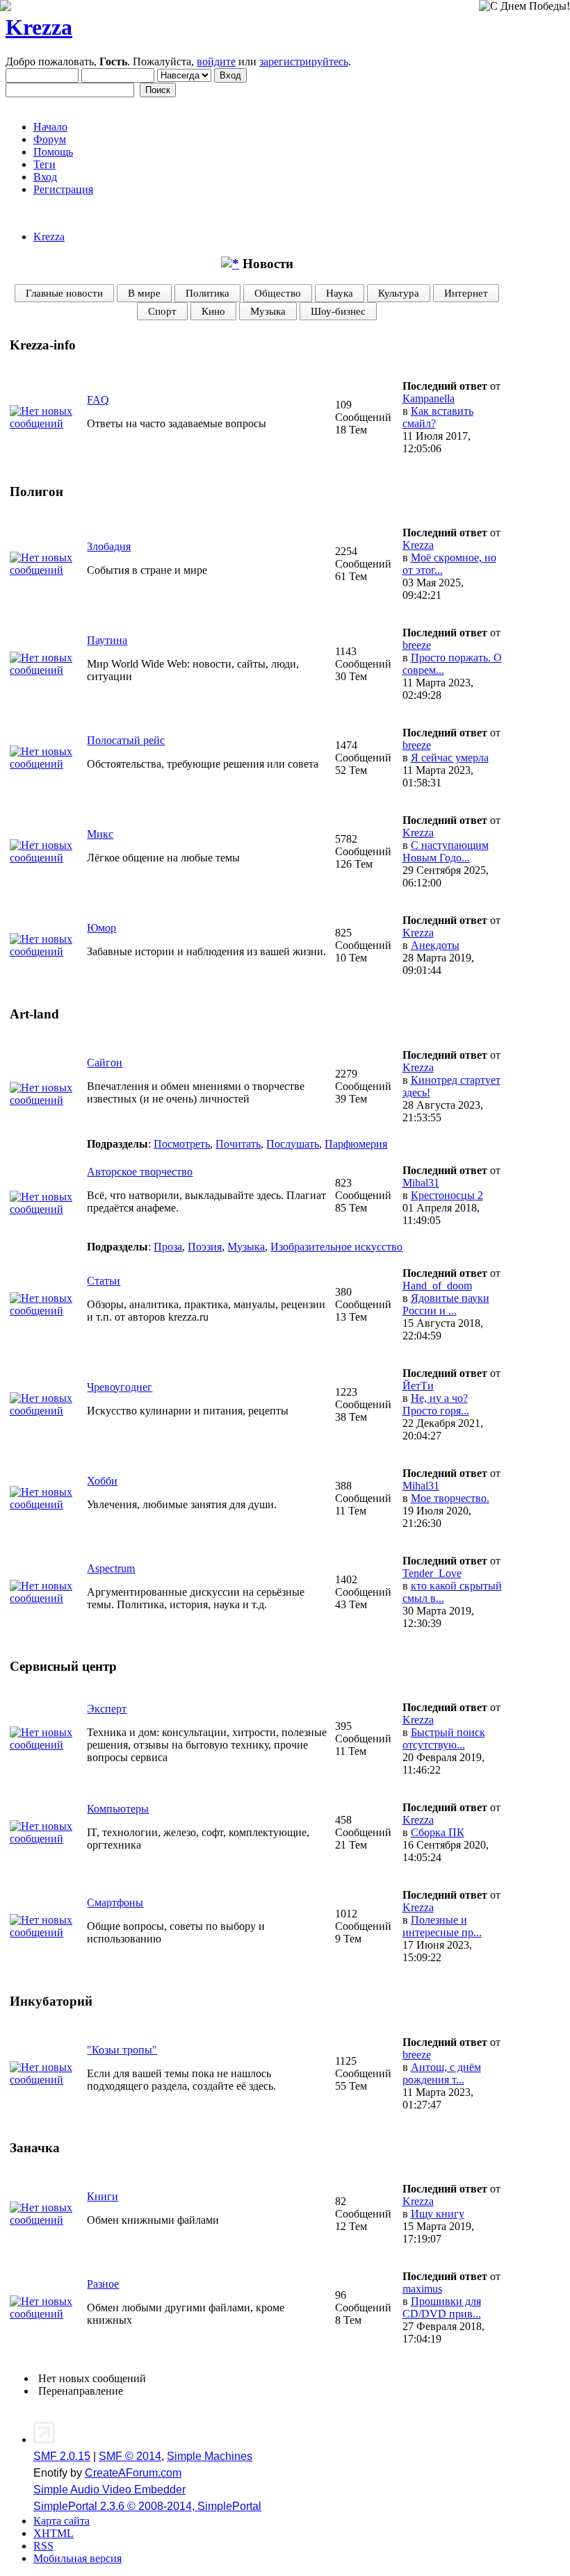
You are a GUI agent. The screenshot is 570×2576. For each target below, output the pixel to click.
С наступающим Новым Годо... (446, 851)
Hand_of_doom (437, 1286)
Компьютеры (118, 1809)
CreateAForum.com (133, 2473)
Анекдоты (435, 945)
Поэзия (205, 1247)
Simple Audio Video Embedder (109, 2490)
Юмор (101, 928)
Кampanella (429, 398)
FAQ (98, 400)
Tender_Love (432, 1573)
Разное (103, 2284)
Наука (340, 293)
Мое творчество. (450, 1498)
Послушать (293, 1144)
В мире (144, 293)
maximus (422, 2289)
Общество (278, 293)
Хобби (102, 1481)
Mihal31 (421, 1183)
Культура (399, 293)
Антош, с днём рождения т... (442, 2073)
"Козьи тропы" (122, 2050)
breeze (417, 645)
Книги (103, 2196)
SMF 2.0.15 (62, 2456)
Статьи (104, 1281)
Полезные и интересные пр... (442, 1926)
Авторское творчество (140, 1172)
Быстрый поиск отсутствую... (444, 1739)
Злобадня (109, 546)
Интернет (466, 293)
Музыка (268, 311)
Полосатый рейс (126, 740)
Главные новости (64, 293)
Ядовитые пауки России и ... (446, 1304)
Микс (100, 834)
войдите (216, 61)
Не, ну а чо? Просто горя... (436, 1404)
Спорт (162, 311)
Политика (207, 293)
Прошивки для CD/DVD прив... (442, 2307)
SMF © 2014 (130, 2456)
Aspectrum (111, 1568)
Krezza (39, 27)
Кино (213, 311)
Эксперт (107, 1709)
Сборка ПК (438, 1832)
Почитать (238, 1144)
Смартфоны (115, 1902)
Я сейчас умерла (450, 758)
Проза (168, 1247)
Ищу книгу (438, 2214)
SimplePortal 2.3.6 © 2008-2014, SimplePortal (147, 2506)
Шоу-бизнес (338, 311)
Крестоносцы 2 (447, 1195)
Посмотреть (182, 1144)
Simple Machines (210, 2456)
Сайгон (105, 1063)
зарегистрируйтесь (304, 61)
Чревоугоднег (120, 1387)
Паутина (107, 640)
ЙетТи (418, 1386)
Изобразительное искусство (336, 1247)
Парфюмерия (356, 1144)
